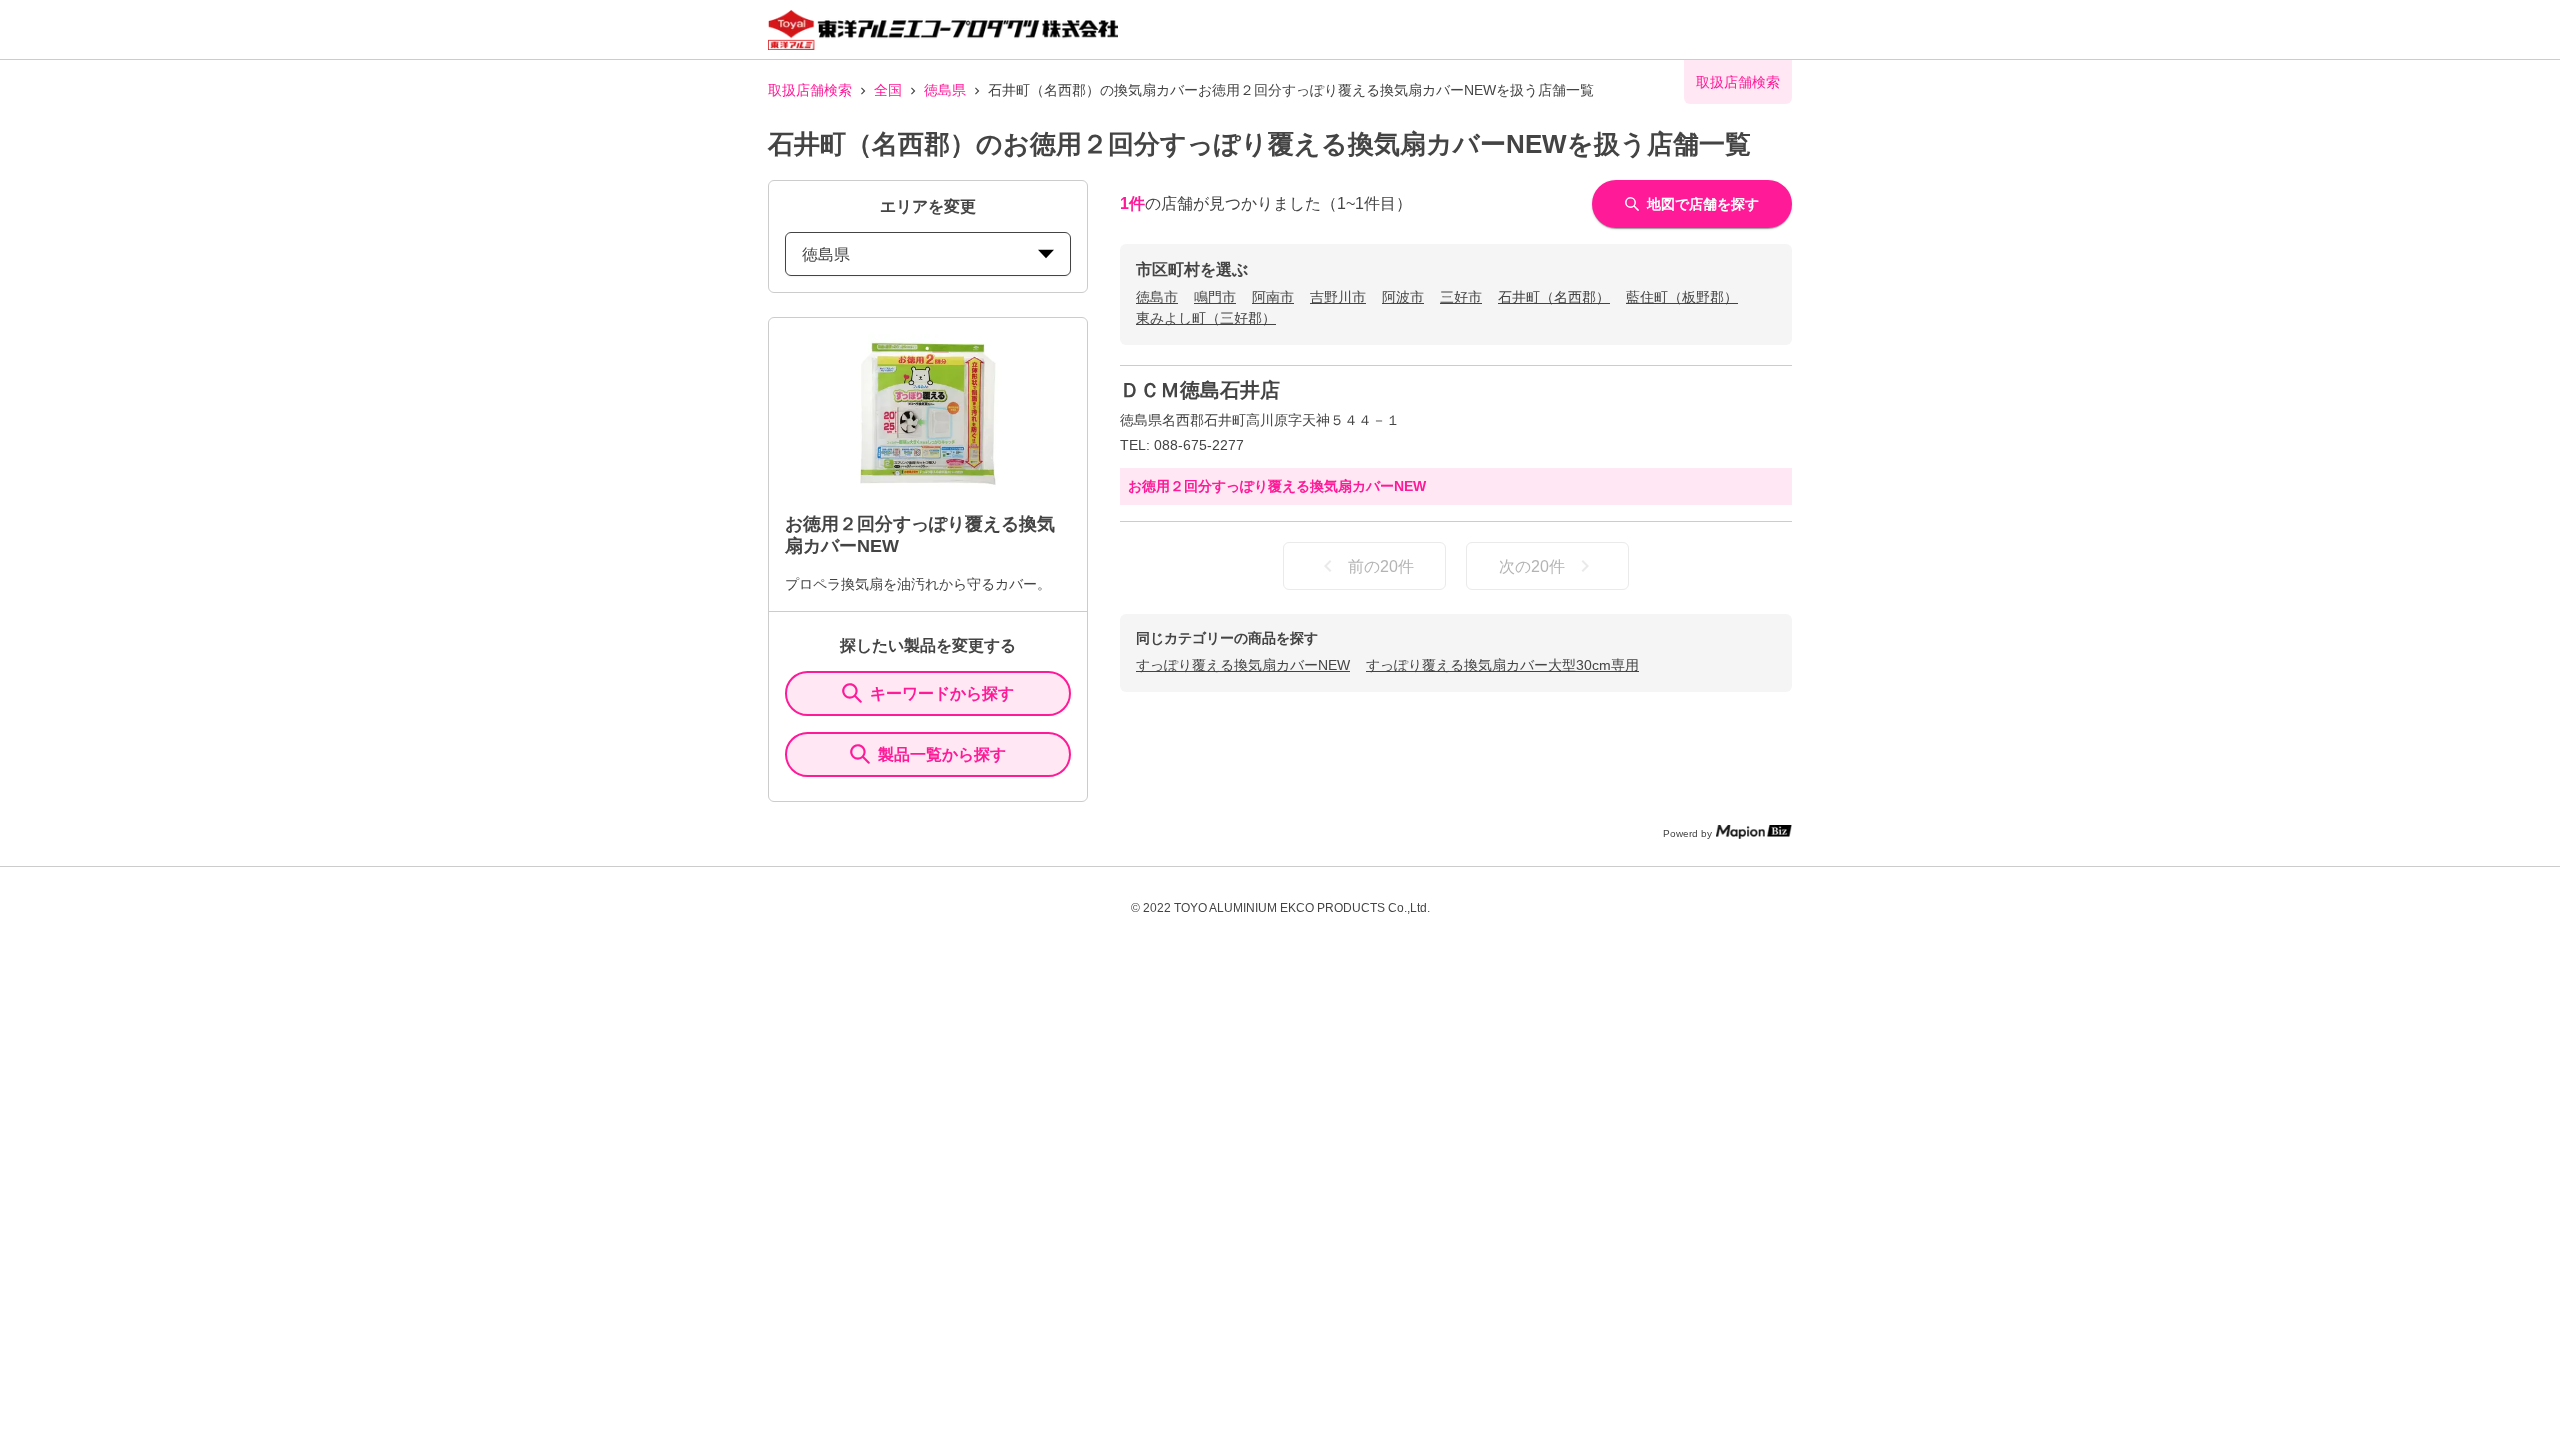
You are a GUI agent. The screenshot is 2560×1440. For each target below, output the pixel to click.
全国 (888, 90)
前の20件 (1381, 566)
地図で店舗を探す (1703, 204)
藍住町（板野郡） (1682, 297)
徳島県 (945, 90)
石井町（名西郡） (1554, 297)
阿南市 (1273, 297)
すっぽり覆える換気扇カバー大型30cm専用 (1502, 665)
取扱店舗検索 (810, 90)
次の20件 (1532, 566)
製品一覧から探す (942, 754)
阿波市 (1403, 297)
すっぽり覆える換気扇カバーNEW (1243, 665)
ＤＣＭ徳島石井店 (1200, 390)
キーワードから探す (942, 693)
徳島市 (1157, 297)
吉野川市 (1338, 297)
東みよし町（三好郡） (1206, 318)
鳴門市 (1215, 297)
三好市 (1461, 297)
